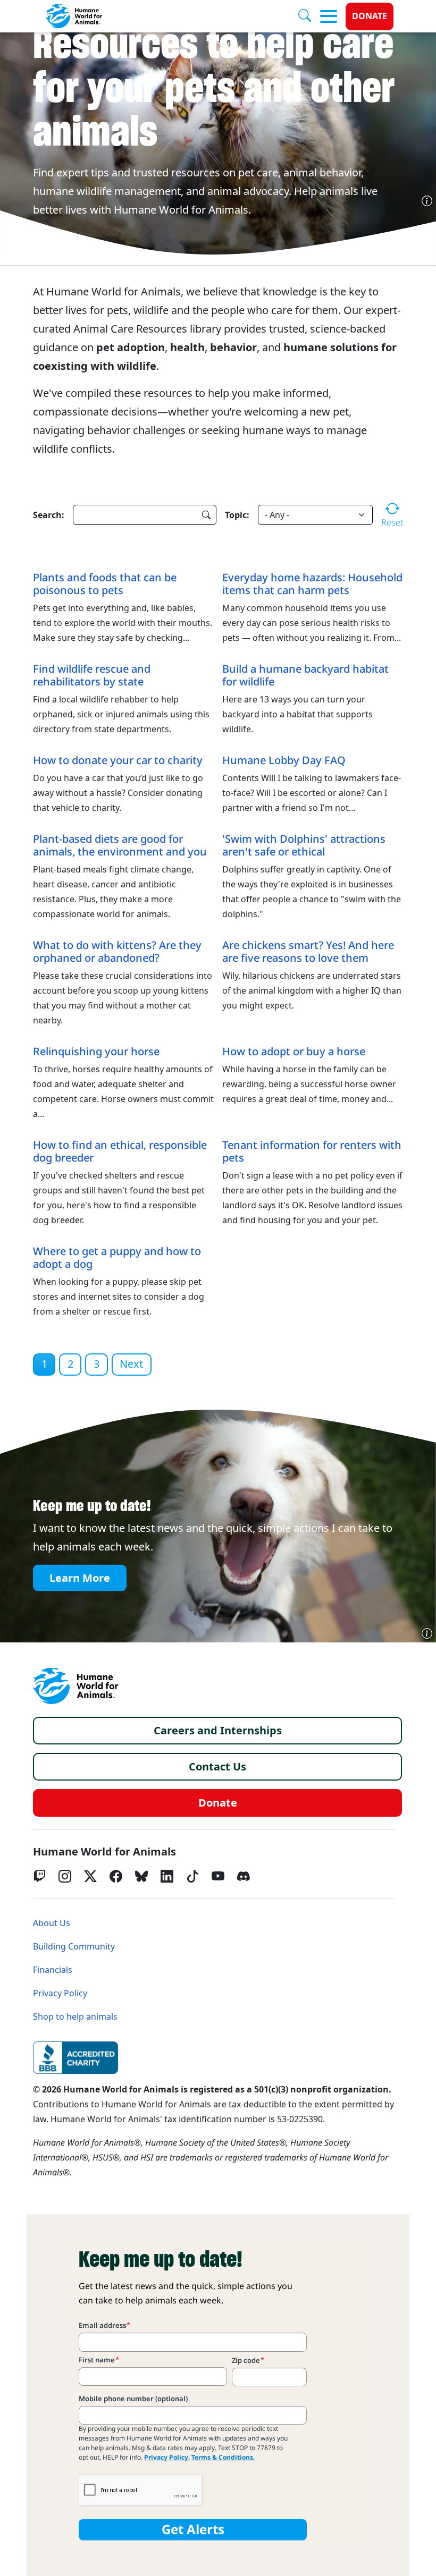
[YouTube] (218, 1876)
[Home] (76, 1686)
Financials (53, 1970)
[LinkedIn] (167, 1876)
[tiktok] (192, 1876)
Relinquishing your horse (96, 1052)
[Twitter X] (90, 1876)
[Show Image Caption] (427, 201)
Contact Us (217, 1767)
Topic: (237, 515)
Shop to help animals (75, 2017)
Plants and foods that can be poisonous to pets (105, 584)
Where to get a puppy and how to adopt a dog (117, 1258)
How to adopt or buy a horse (294, 1052)
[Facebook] (116, 1876)
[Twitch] (39, 1876)
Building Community (74, 1947)
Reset (392, 522)
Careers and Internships (218, 1731)
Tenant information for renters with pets (312, 1151)
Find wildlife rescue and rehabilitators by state (92, 675)
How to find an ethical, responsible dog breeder (120, 1151)
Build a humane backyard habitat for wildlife (305, 675)
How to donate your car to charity (118, 760)
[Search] (309, 16)
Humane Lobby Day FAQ (284, 760)
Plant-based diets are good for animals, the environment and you (120, 845)
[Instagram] (65, 1876)
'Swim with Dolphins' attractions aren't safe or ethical (304, 845)
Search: (49, 515)
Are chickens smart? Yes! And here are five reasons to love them (308, 952)
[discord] (244, 1876)
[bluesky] (141, 1876)
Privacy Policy (60, 1993)
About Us (52, 1923)
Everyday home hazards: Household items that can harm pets (312, 584)
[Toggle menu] (329, 16)
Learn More (80, 1578)
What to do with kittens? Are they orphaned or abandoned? (117, 952)
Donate (370, 16)
